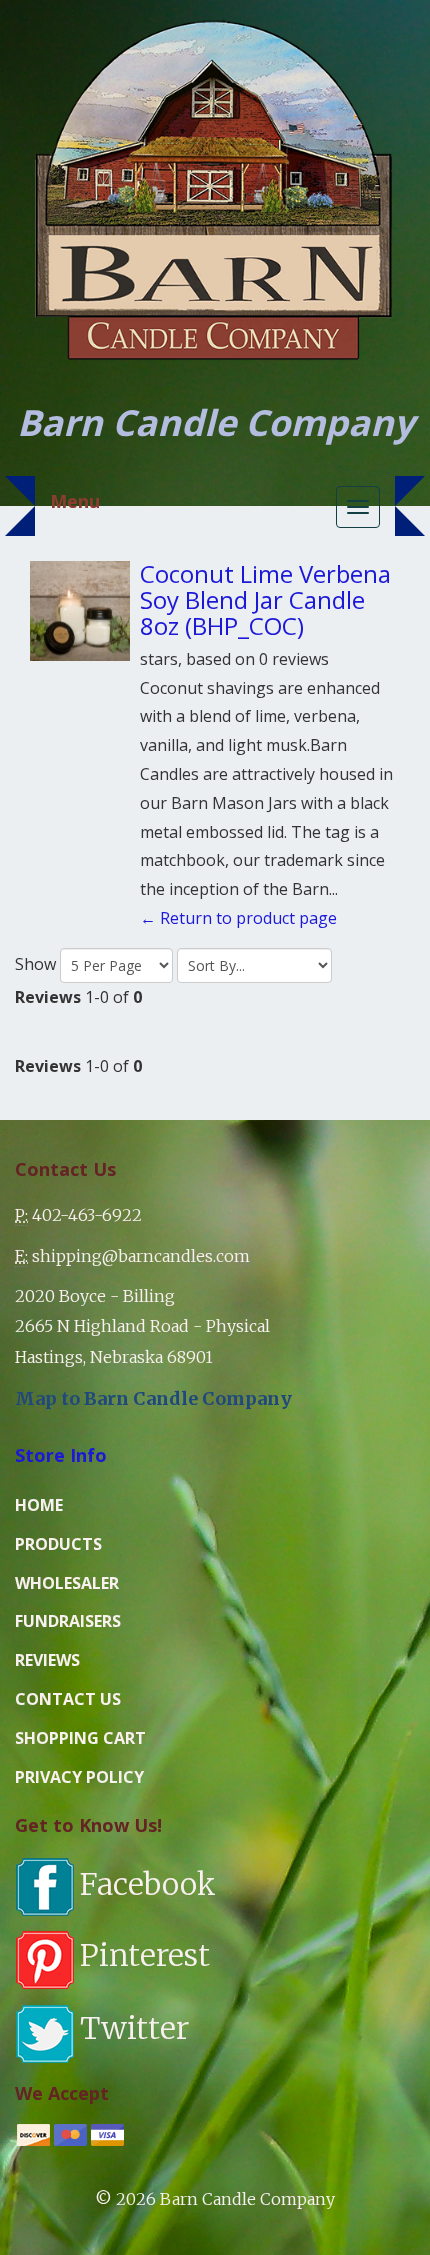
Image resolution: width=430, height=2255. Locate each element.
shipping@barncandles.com (141, 1256)
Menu (75, 501)
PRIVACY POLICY (79, 1777)
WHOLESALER (67, 1583)
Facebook (148, 1884)
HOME (39, 1505)
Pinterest (145, 1955)
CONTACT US (68, 1699)
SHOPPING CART (80, 1738)
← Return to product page (238, 918)
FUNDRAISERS (68, 1621)
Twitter (134, 2028)
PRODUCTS (58, 1544)
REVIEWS (47, 1660)
